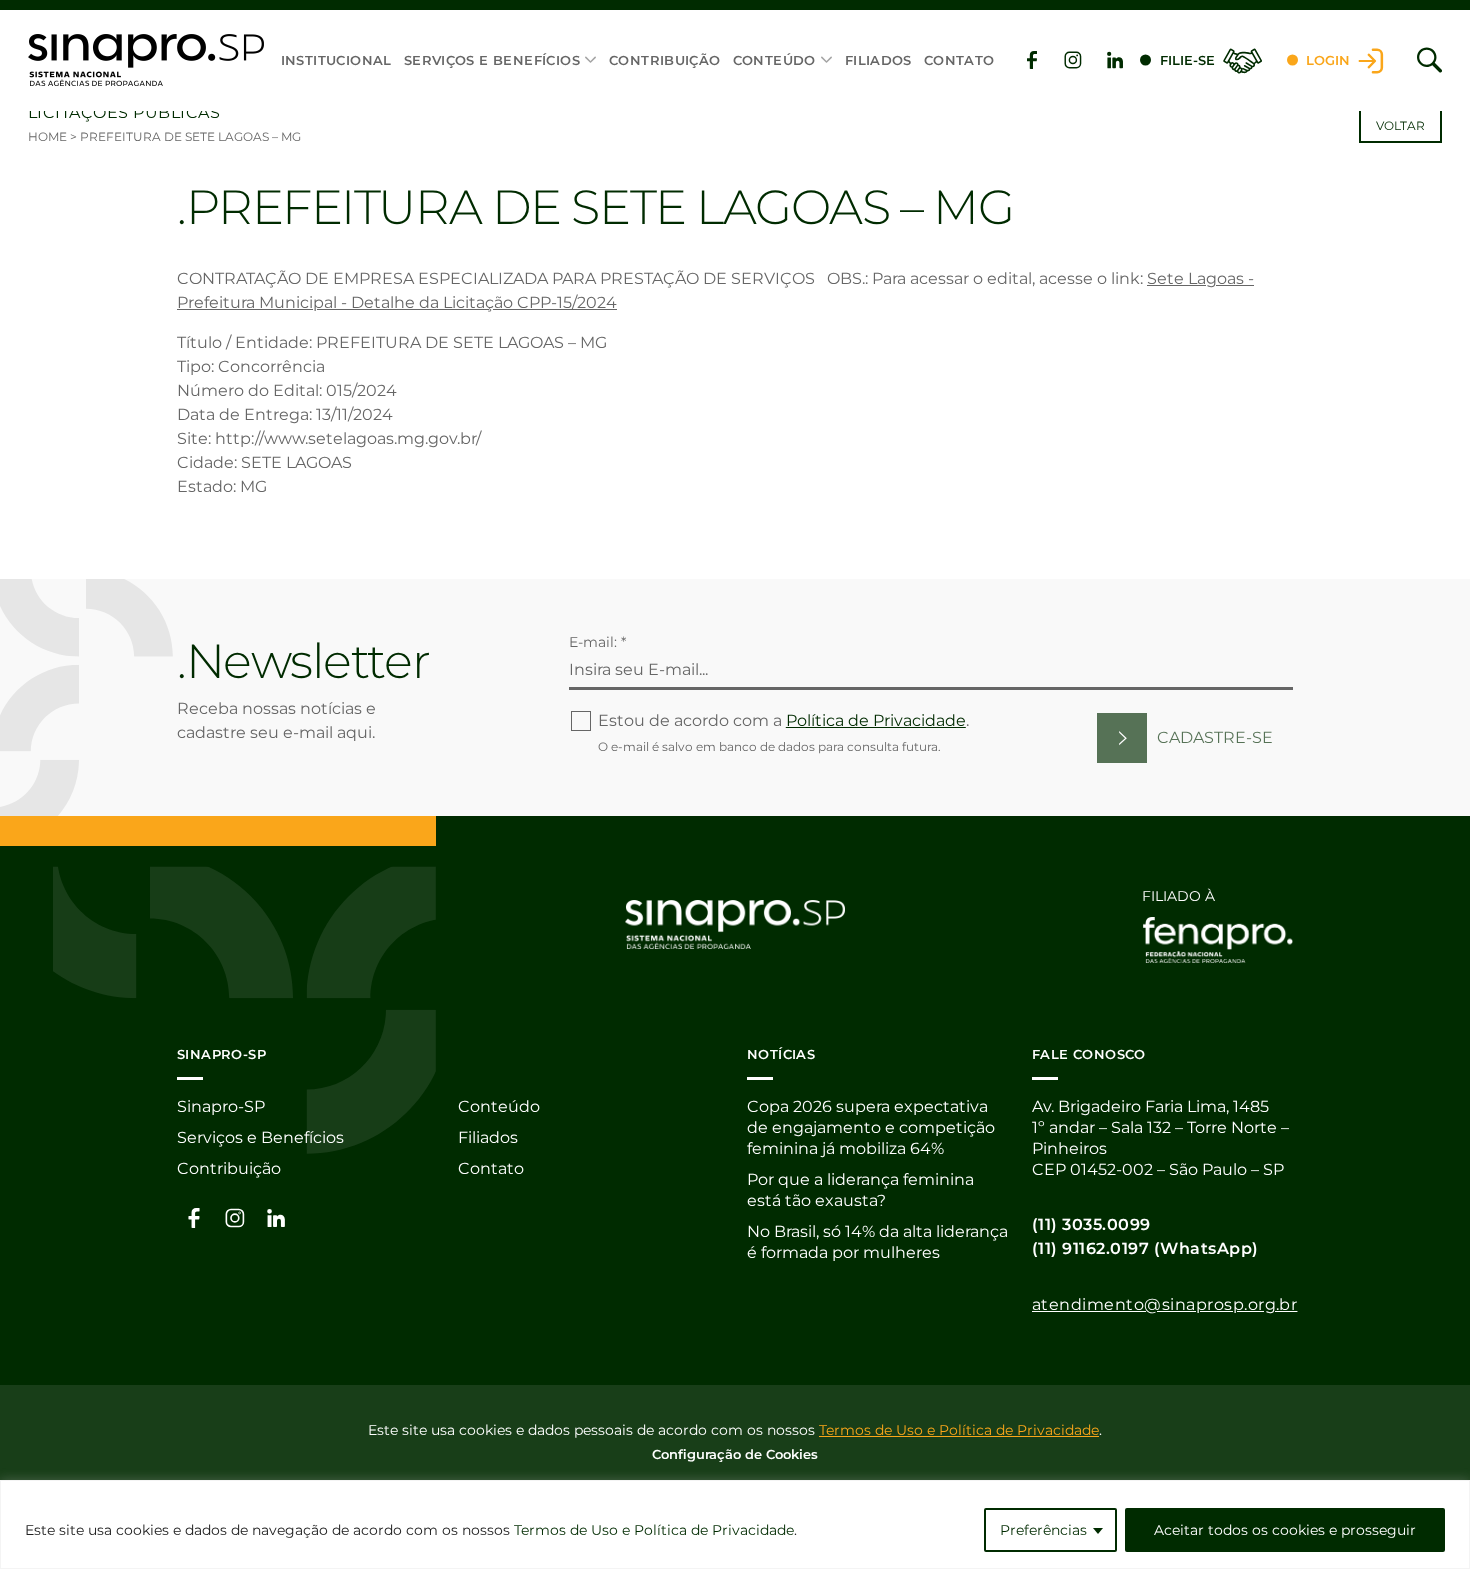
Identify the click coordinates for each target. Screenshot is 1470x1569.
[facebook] (1032, 60)
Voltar (1400, 125)
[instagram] (1073, 60)
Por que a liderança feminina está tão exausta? (860, 1190)
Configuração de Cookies (735, 1454)
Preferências (1043, 1530)
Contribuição (665, 60)
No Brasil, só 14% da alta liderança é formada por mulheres (877, 1242)
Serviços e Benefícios (492, 60)
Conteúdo (774, 60)
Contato (959, 60)
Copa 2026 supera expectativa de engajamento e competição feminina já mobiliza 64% (871, 1127)
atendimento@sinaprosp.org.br (1164, 1304)
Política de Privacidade (876, 720)
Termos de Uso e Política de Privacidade (654, 1530)
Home (47, 136)
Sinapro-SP (221, 1106)
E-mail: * (597, 642)
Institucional (336, 60)
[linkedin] (1115, 60)
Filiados (878, 60)
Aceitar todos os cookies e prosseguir (1285, 1530)
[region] (735, 1524)
